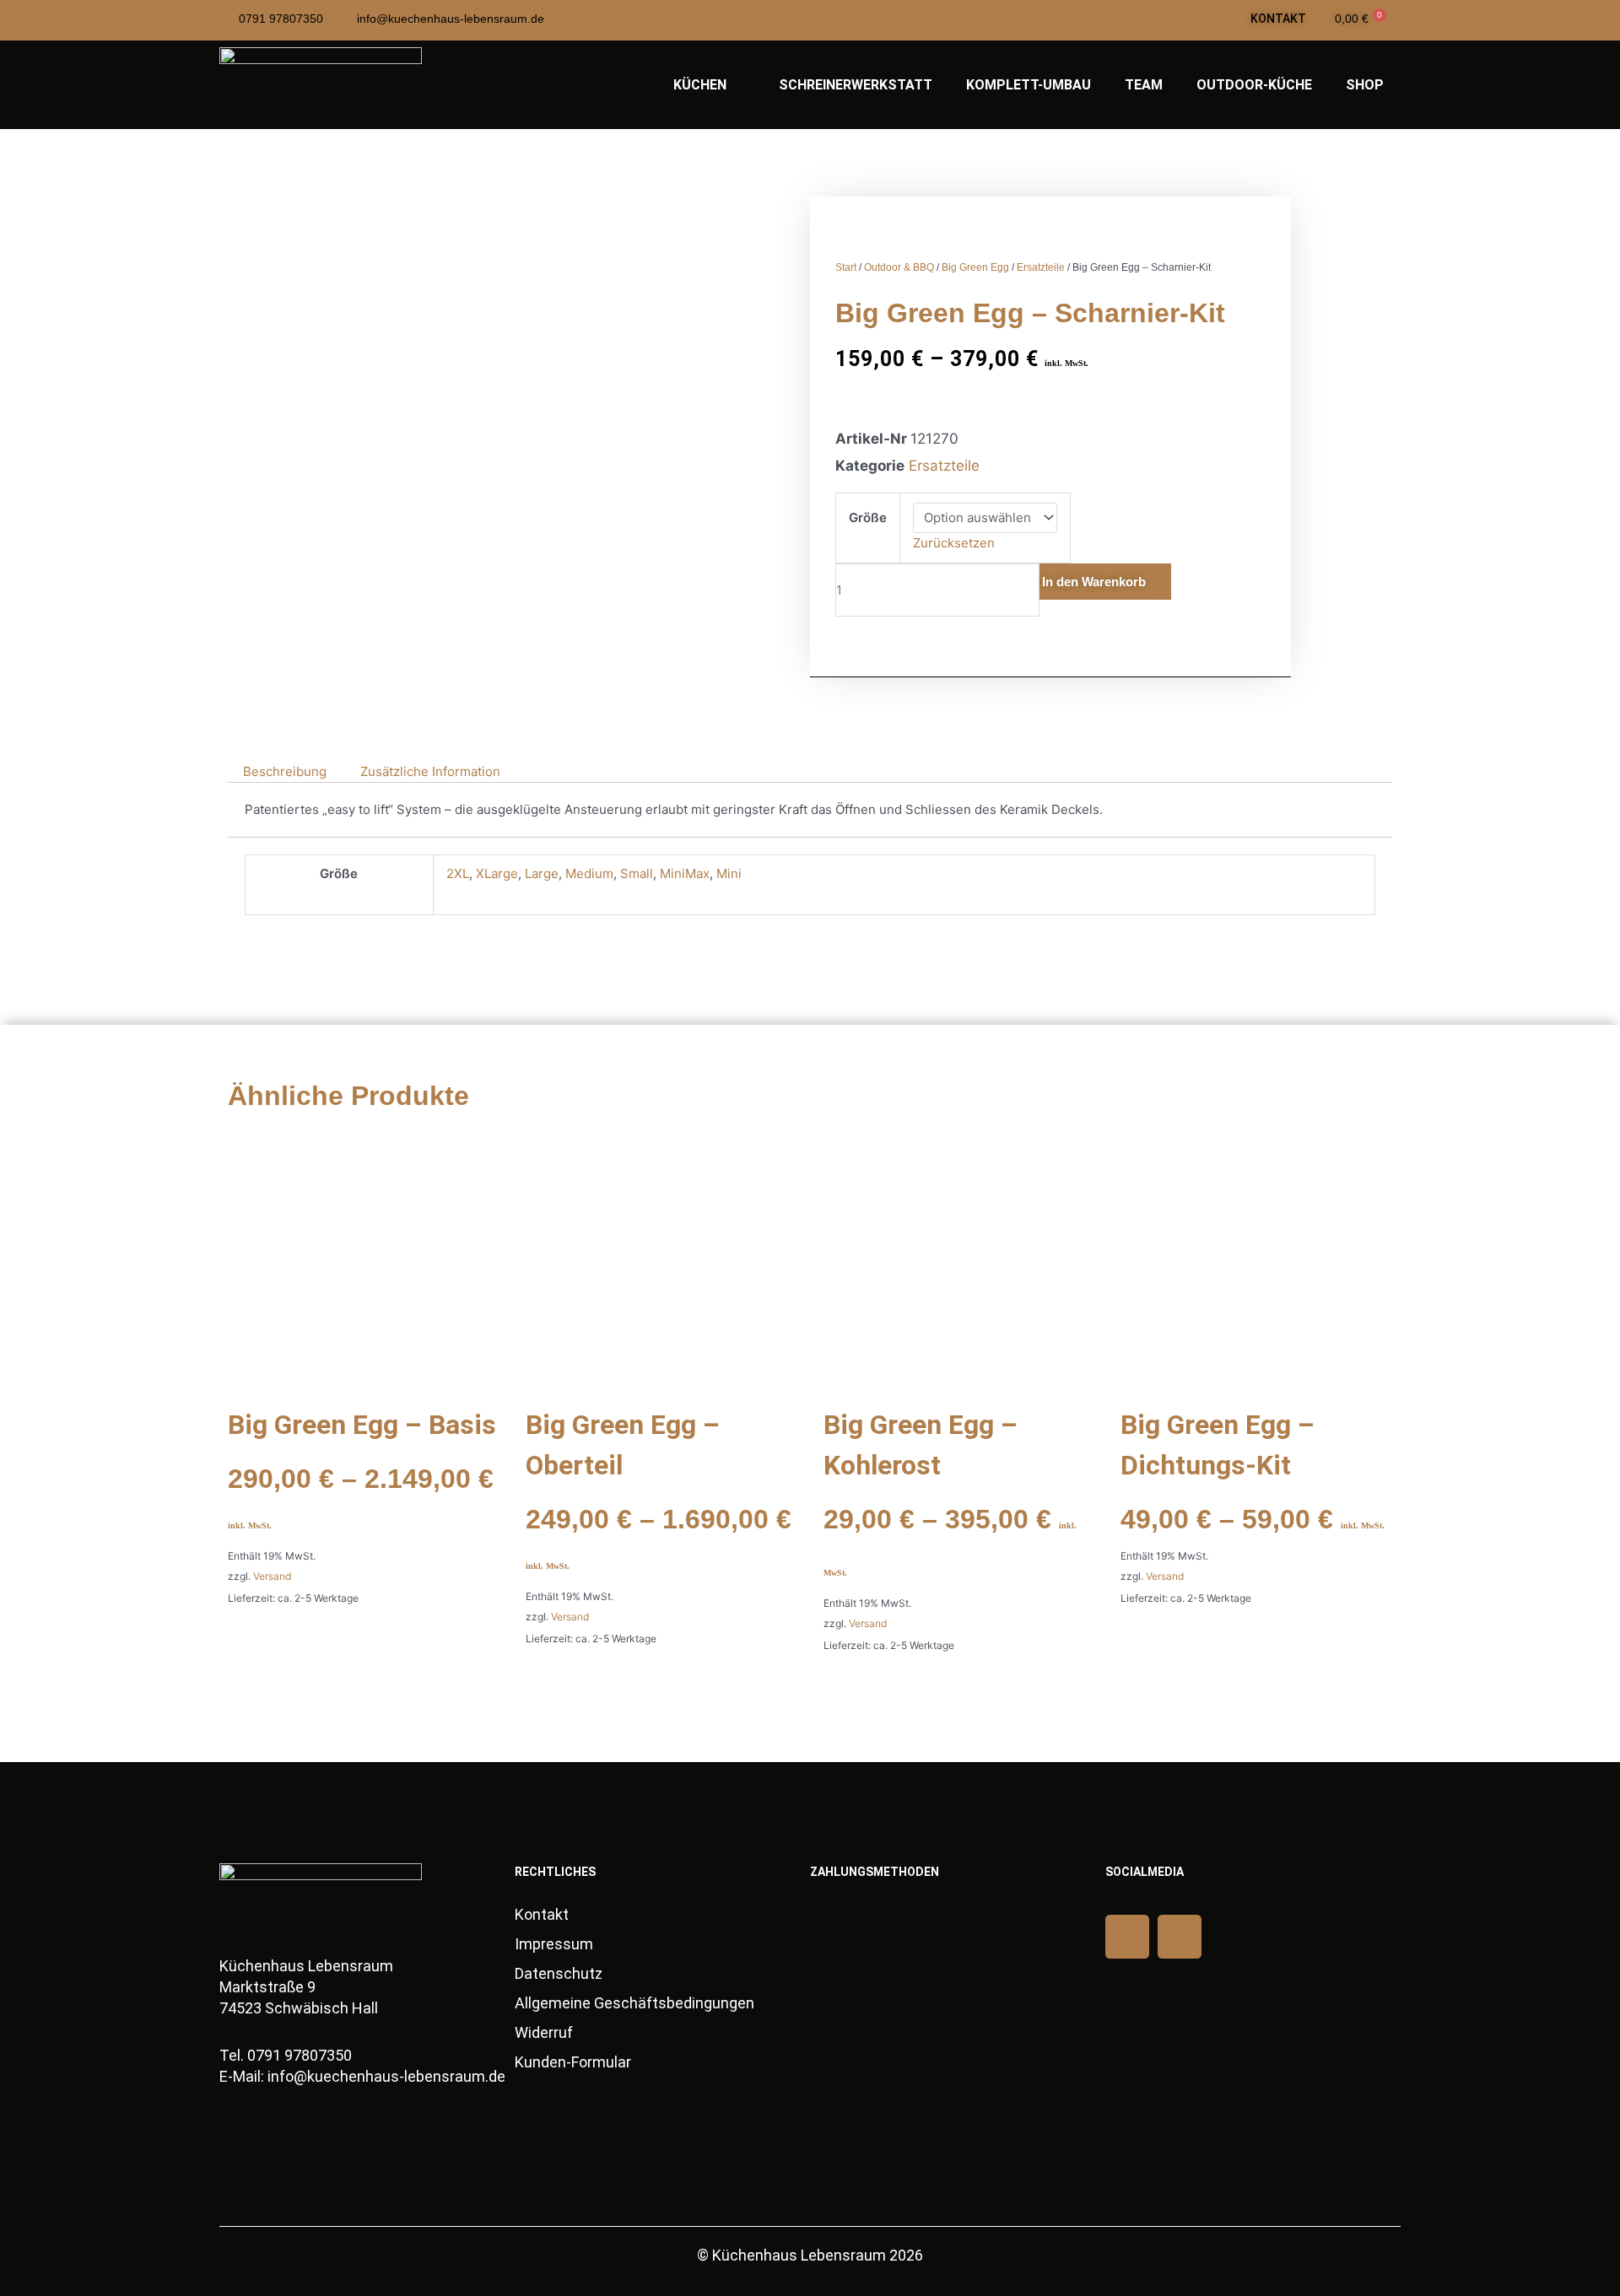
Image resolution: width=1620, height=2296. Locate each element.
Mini (729, 873)
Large (542, 873)
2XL (458, 873)
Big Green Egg (975, 267)
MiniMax (685, 873)
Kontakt (542, 1914)
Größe (868, 517)
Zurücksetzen (954, 543)
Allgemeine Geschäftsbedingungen (634, 2003)
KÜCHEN (700, 85)
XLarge (497, 873)
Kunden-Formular (573, 2062)
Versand (272, 1576)
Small (637, 873)
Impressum (554, 1944)
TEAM (1144, 85)
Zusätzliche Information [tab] (430, 771)
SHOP (1365, 85)
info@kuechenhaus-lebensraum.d (382, 2076)
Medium (589, 873)
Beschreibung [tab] (285, 771)
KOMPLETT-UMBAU (1029, 85)
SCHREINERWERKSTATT (856, 85)
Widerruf (544, 2032)
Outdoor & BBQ (899, 267)
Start (846, 267)
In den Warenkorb (1094, 582)
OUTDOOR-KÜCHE (1254, 85)
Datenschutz (559, 1973)
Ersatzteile (1041, 267)
